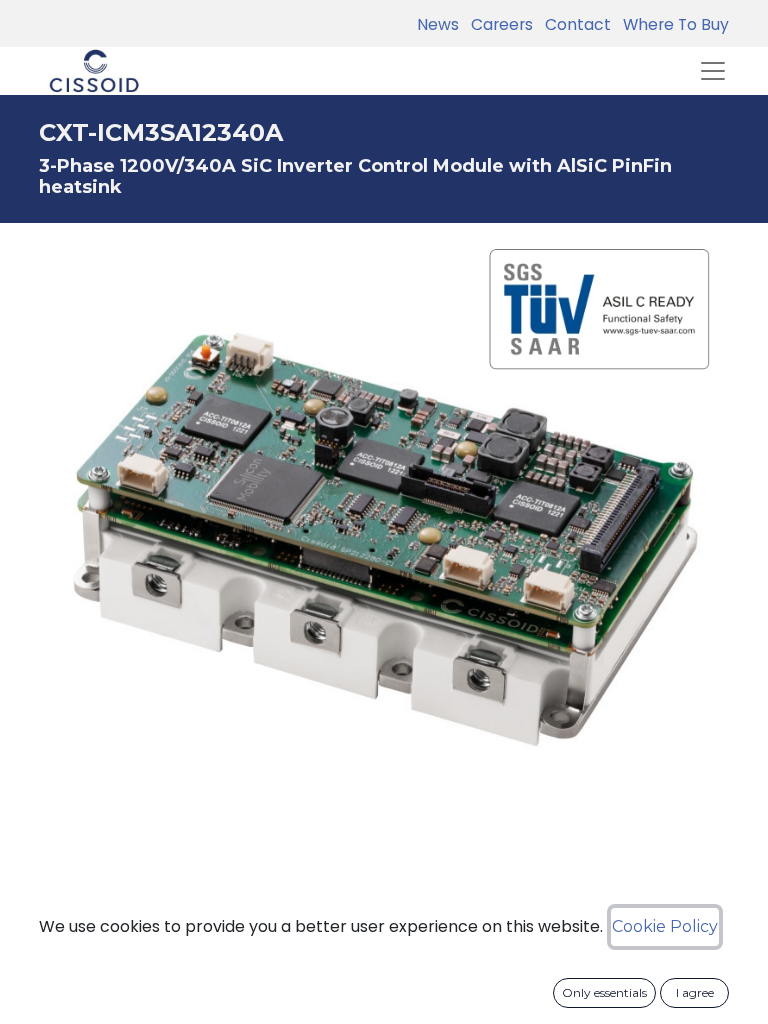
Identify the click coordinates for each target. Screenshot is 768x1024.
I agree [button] (695, 992)
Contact (574, 24)
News (438, 24)
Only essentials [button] (604, 992)
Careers (498, 24)
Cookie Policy (665, 926)
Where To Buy (672, 24)
